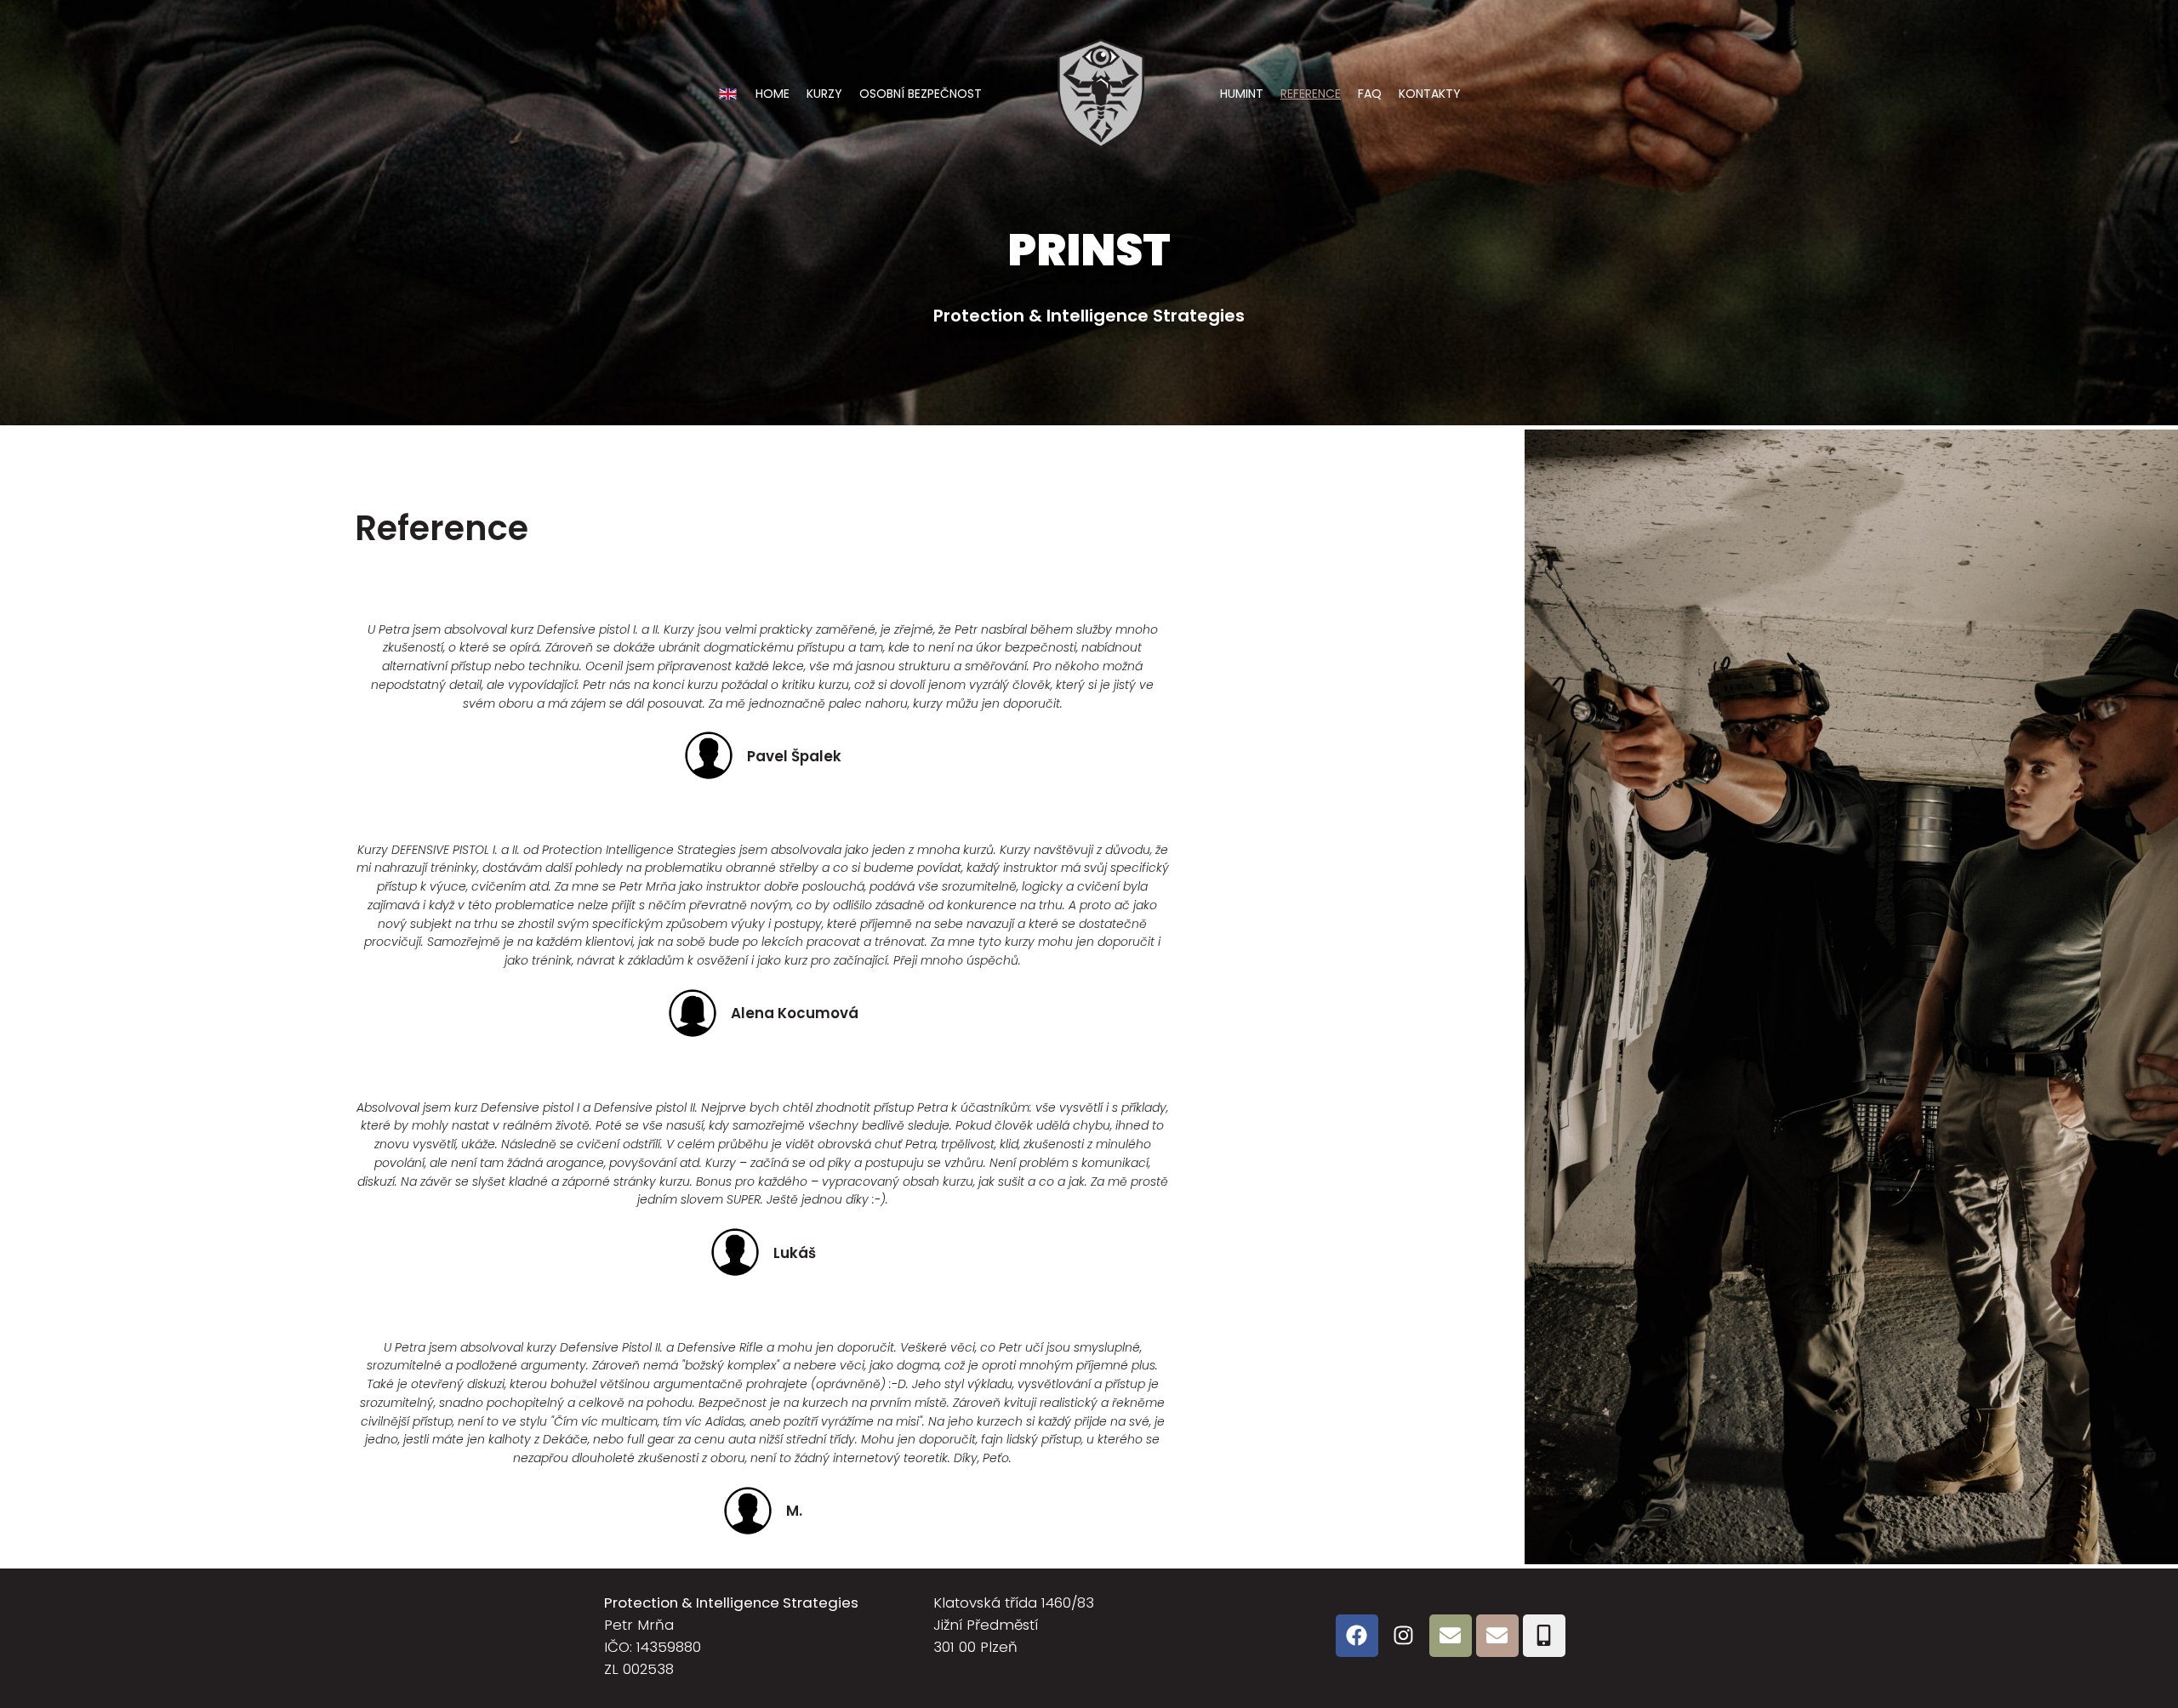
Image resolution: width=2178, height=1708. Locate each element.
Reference (1311, 94)
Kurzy (824, 94)
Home (773, 94)
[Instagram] (1404, 1636)
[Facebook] (1357, 1636)
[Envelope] (1451, 1636)
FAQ (1370, 94)
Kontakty (1430, 94)
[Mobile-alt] (1544, 1636)
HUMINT (1242, 94)
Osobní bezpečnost (921, 94)
